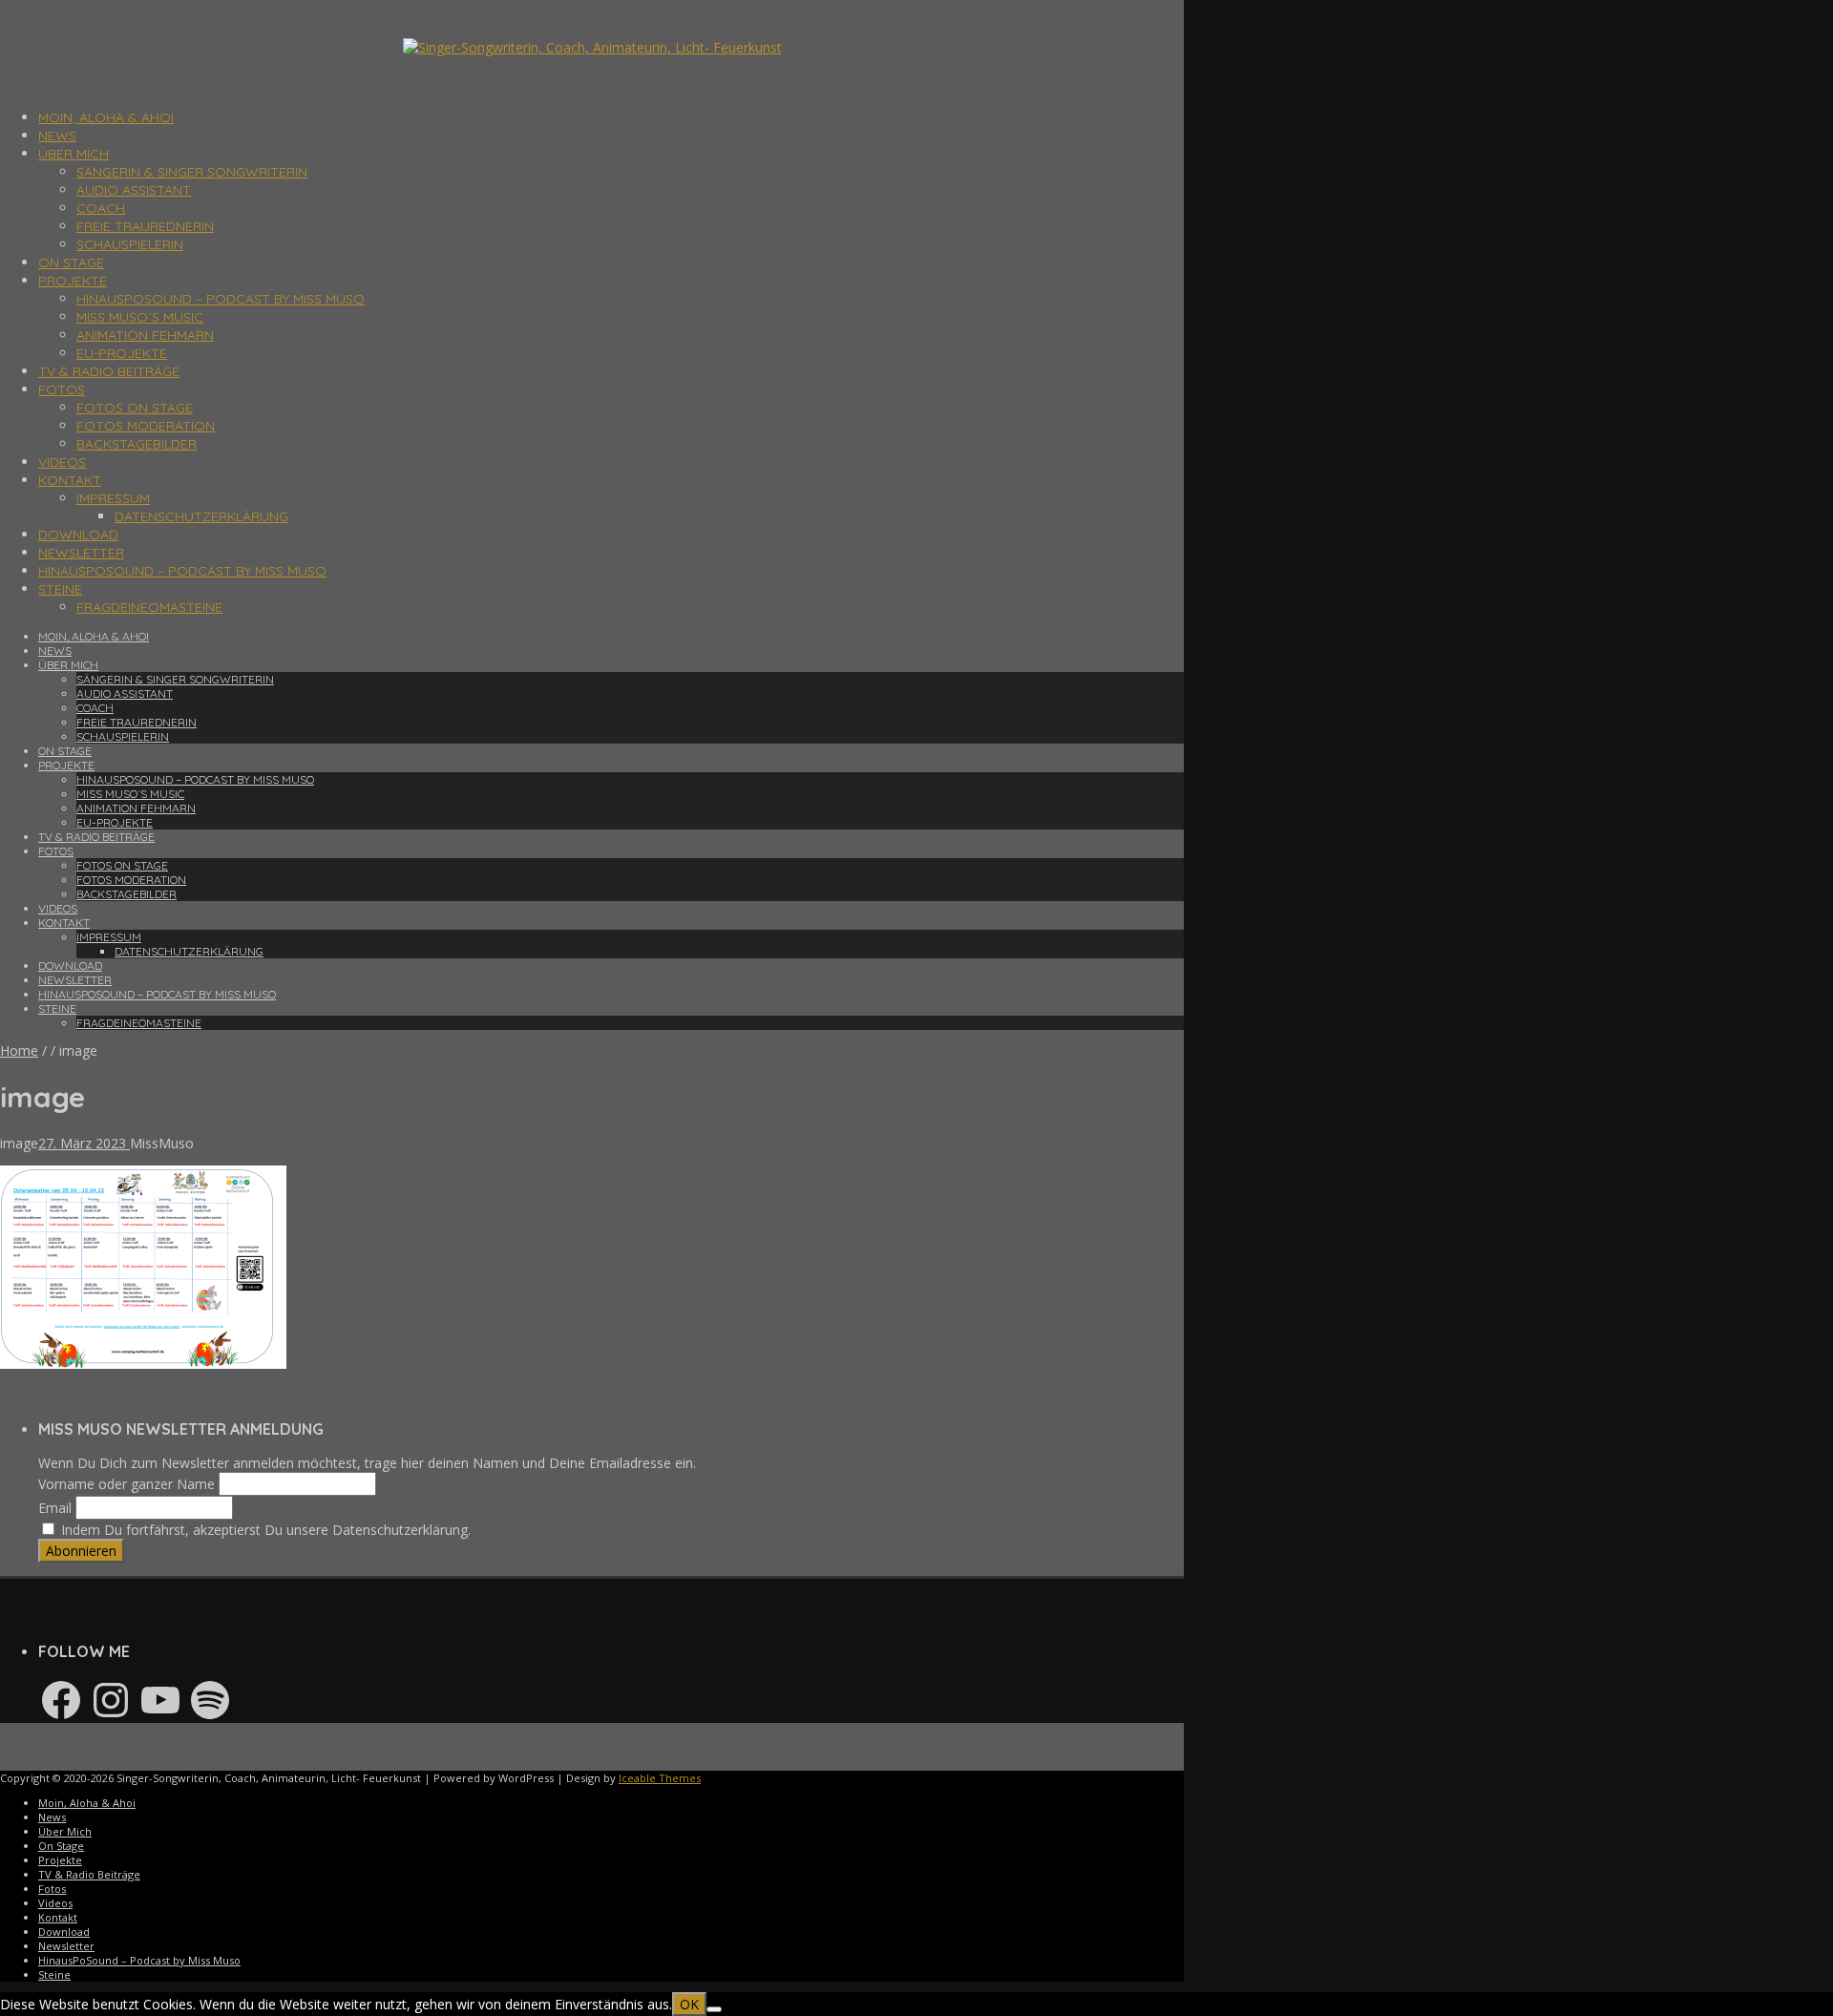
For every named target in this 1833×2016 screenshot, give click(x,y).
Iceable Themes (660, 1778)
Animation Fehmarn (145, 335)
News (57, 136)
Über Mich (74, 154)
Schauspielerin (130, 244)
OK (689, 2004)
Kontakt (70, 480)
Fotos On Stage (135, 408)
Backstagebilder (137, 444)
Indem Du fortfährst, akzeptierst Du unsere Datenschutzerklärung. (264, 1530)
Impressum (113, 498)
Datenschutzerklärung (201, 516)
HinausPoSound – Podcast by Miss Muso (221, 299)
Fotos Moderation (146, 426)
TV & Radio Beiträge (109, 371)
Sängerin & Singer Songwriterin (192, 172)
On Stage (71, 262)
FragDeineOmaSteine (149, 607)
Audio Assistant (134, 190)
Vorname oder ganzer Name (126, 1484)
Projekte (73, 281)
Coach (101, 208)
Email (55, 1508)
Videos (62, 462)
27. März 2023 (84, 1143)
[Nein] (714, 2009)
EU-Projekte (122, 353)
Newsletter (81, 553)
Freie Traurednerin (145, 226)
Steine (60, 589)
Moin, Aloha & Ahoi (106, 117)
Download (78, 535)
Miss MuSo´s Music (140, 317)
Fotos (62, 389)
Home (19, 1050)
